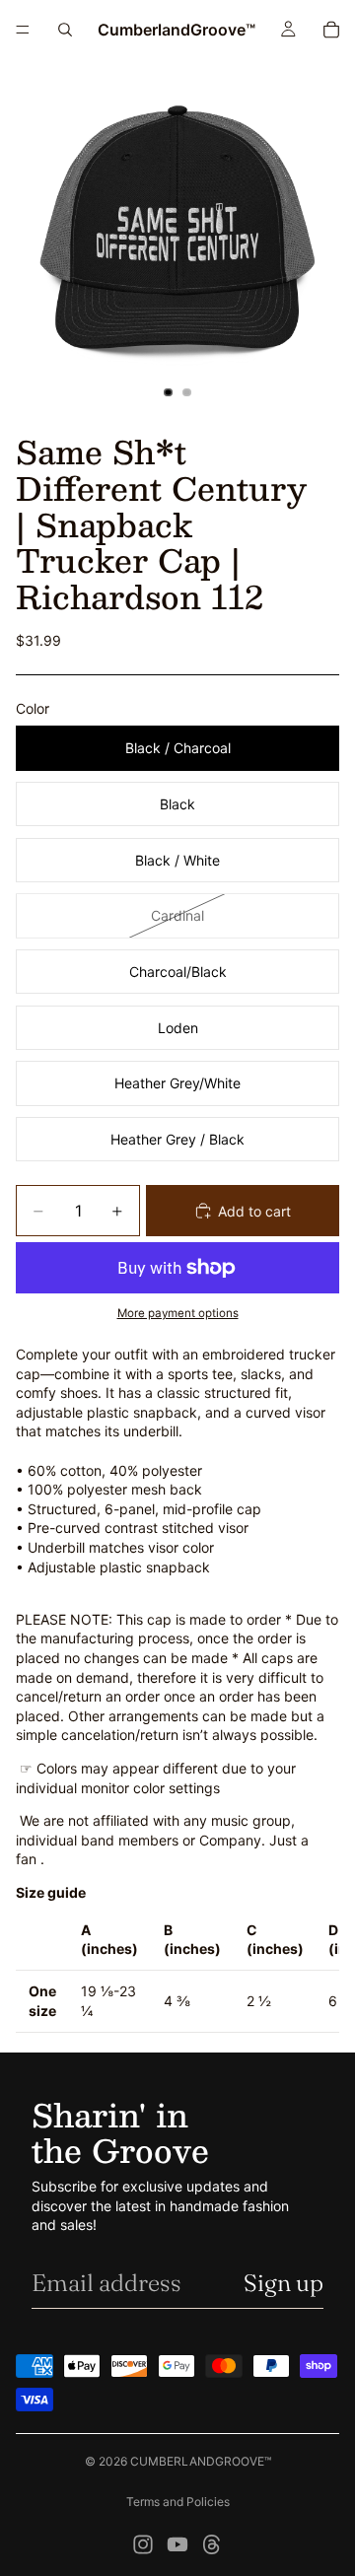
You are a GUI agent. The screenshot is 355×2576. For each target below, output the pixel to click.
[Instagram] (143, 2544)
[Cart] (331, 30)
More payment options (178, 1313)
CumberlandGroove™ (201, 2461)
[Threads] (212, 2544)
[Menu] (23, 30)
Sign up (284, 2283)
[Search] (65, 30)
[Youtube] (177, 2544)
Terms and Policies (178, 2502)
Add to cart (254, 1211)
